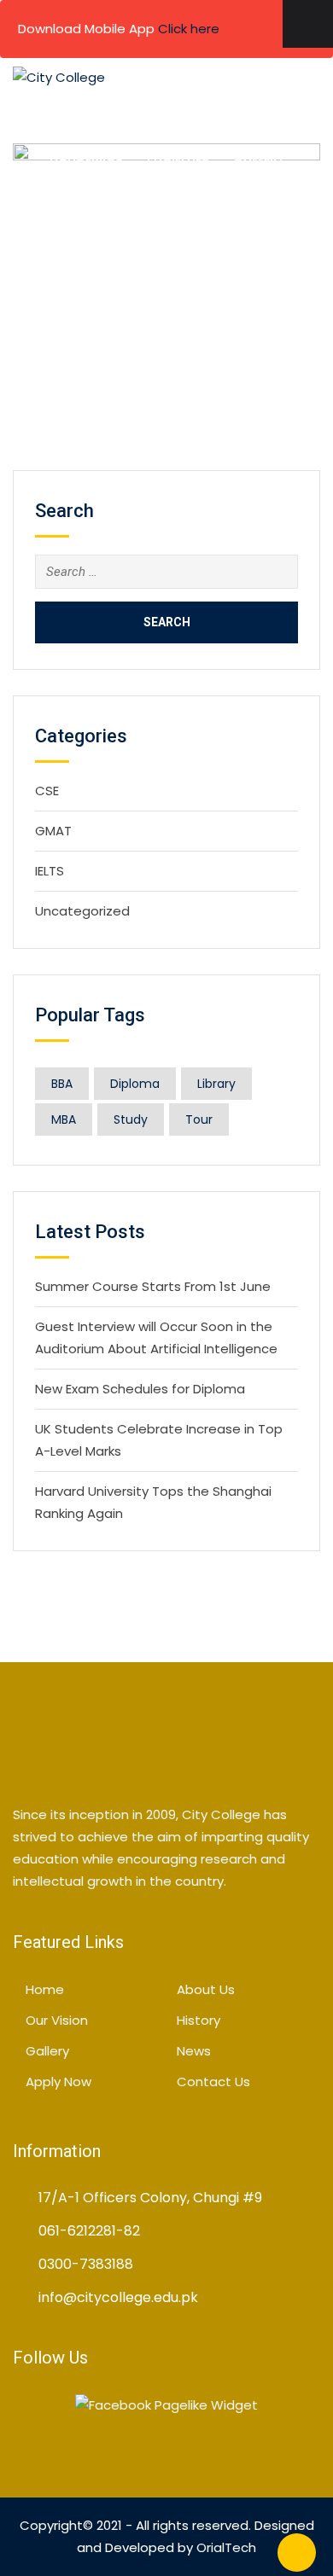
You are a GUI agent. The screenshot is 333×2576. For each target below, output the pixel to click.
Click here (189, 29)
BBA (62, 1084)
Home (79, 114)
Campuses (239, 114)
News (194, 2051)
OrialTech (226, 2547)
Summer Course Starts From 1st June (153, 1286)
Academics (86, 157)
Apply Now (219, 200)
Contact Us (120, 200)
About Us (151, 114)
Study (131, 1119)
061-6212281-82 (89, 2231)
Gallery (259, 157)
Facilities (178, 157)
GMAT (53, 831)
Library (216, 1084)
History (199, 2020)
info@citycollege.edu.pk (118, 2297)
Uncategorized (82, 911)
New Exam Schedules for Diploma (140, 1389)
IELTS (50, 871)
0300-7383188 (86, 2264)
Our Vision (57, 2020)
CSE (47, 791)
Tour (199, 1119)
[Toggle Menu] (308, 24)
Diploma (135, 1084)
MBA (64, 1119)
